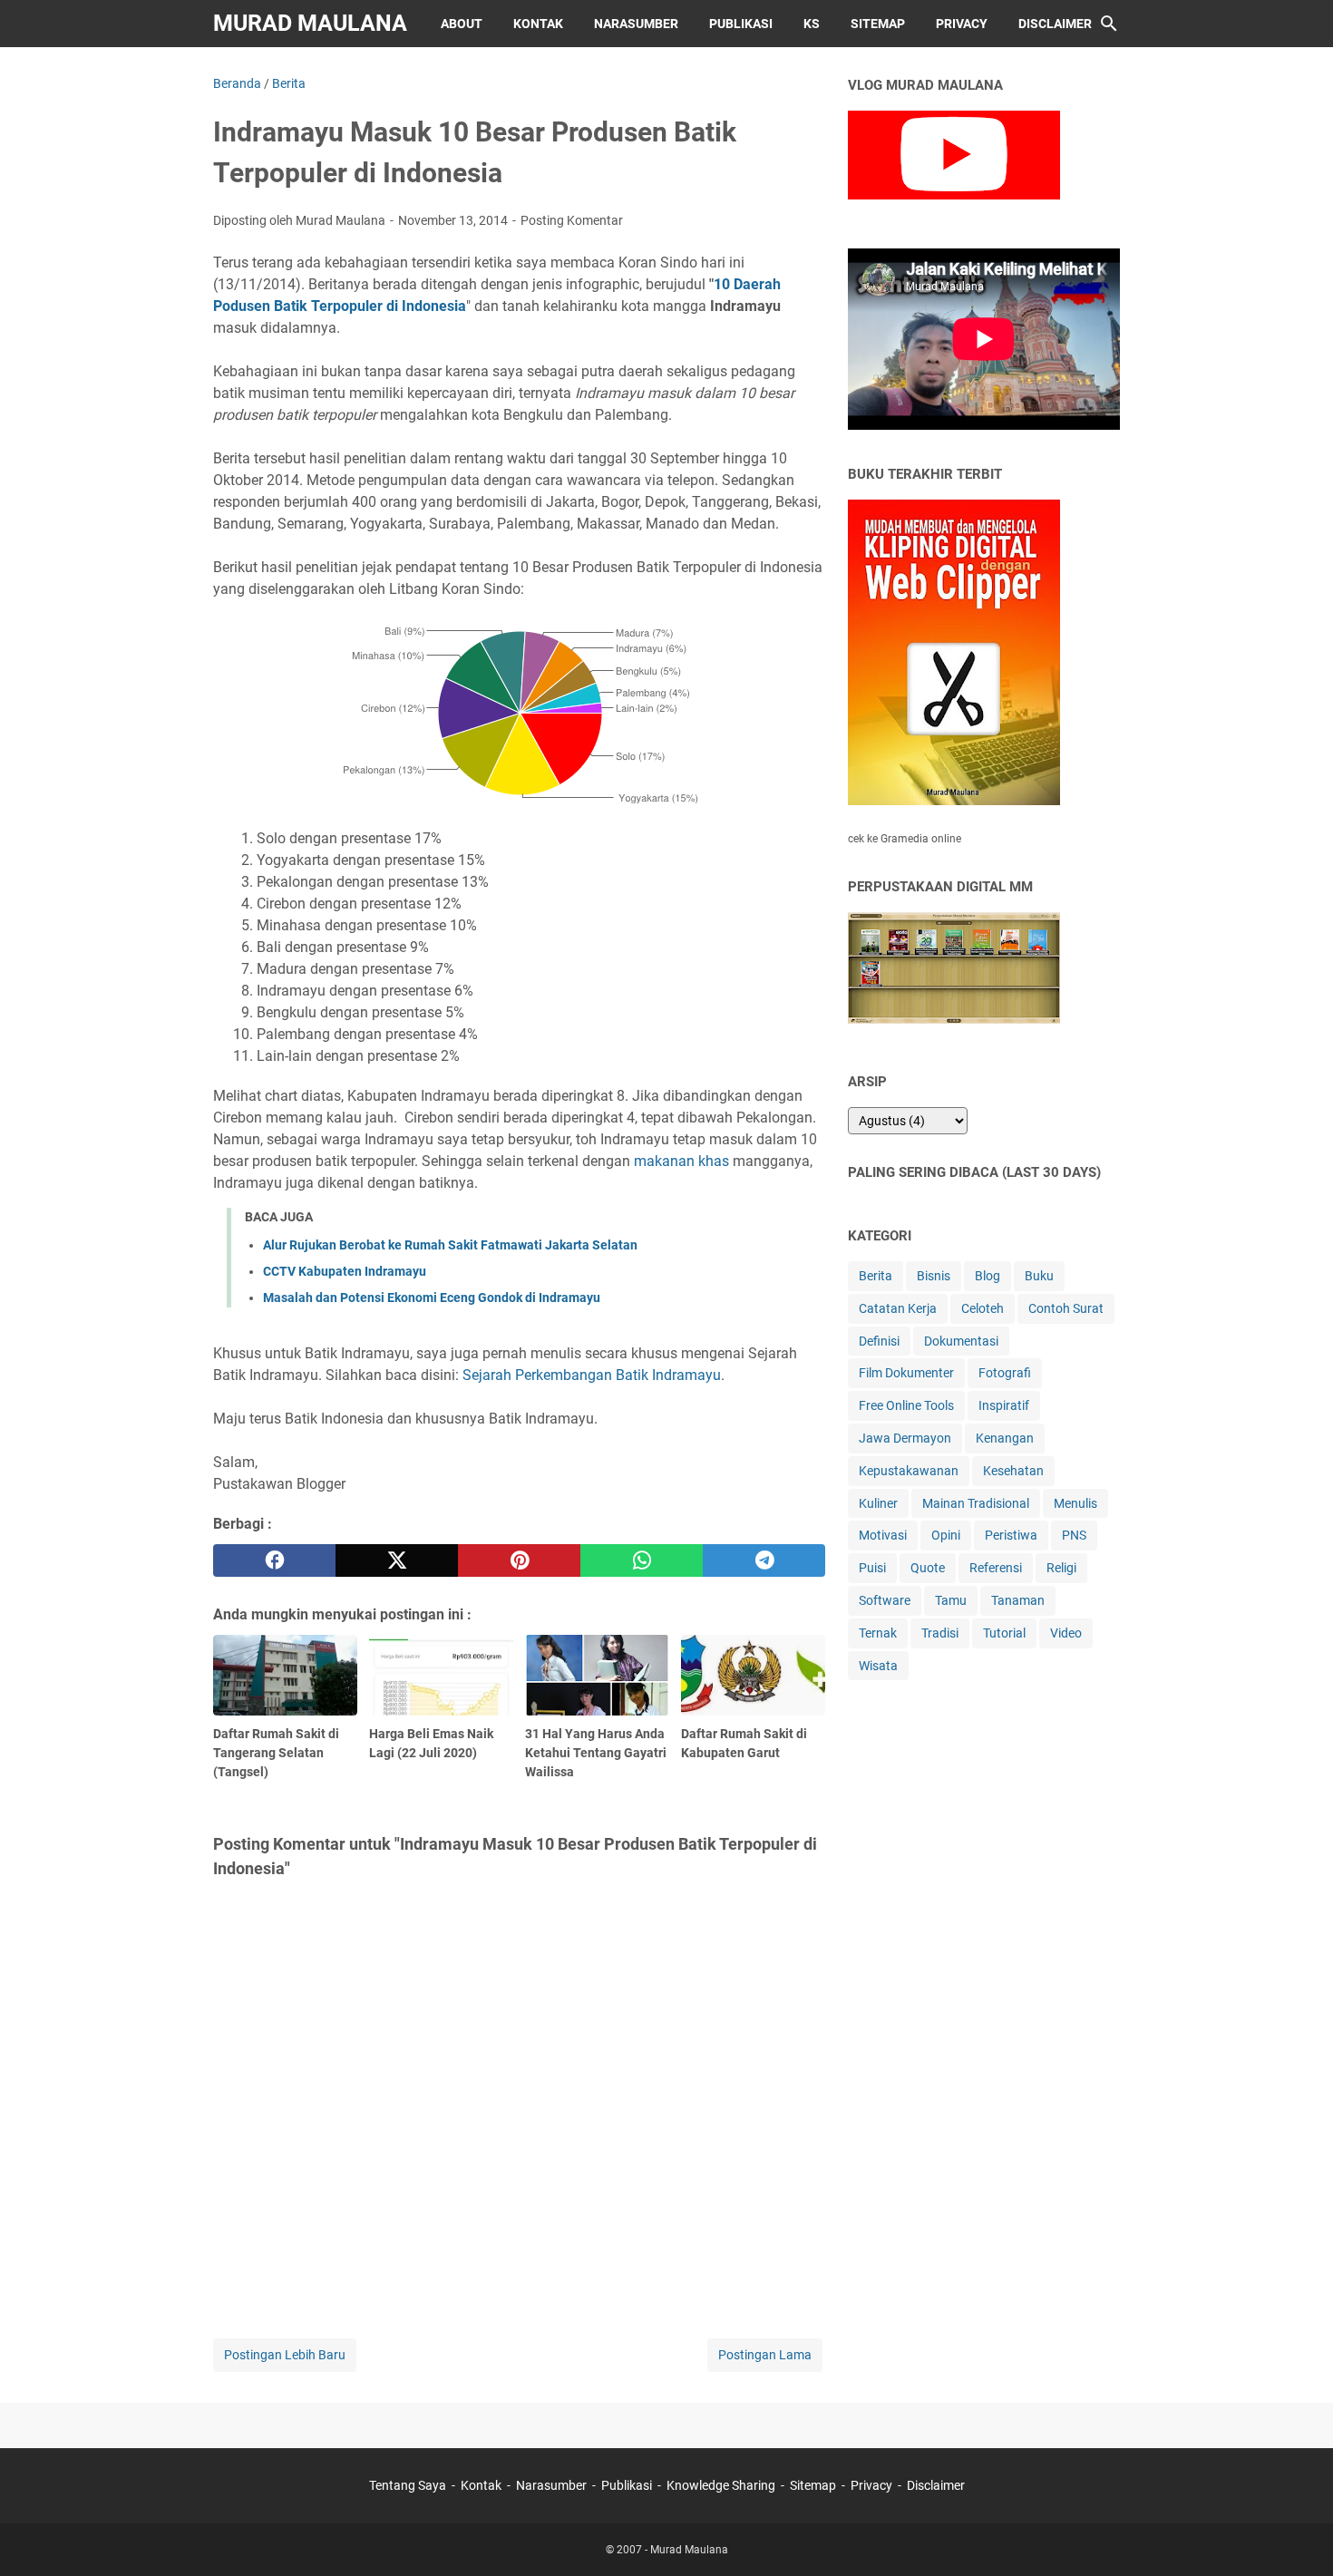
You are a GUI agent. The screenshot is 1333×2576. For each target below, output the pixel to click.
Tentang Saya (408, 2485)
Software (885, 1600)
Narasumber (636, 24)
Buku (1039, 1276)
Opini (946, 1535)
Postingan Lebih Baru (285, 2355)
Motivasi (883, 1535)
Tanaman (1018, 1600)
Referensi (996, 1568)
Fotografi (1005, 1373)
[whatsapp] (642, 1560)
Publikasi (741, 24)
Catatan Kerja (898, 1308)
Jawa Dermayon (905, 1438)
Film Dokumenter (906, 1373)
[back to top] (1297, 2535)
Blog (988, 1276)
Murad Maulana (310, 23)
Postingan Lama (765, 2355)
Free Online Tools (906, 1405)
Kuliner (878, 1503)
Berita (876, 1276)
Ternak (878, 1633)
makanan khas (681, 1161)
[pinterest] (519, 1560)
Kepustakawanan (909, 1471)
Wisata (878, 1666)
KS (812, 24)
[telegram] (764, 1560)
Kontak (538, 24)
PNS (1074, 1535)
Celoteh (983, 1308)
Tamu (951, 1600)
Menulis (1075, 1503)
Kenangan (1005, 1438)
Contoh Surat (1066, 1308)
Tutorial (1004, 1633)
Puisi (872, 1568)
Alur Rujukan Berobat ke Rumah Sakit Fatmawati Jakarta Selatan (450, 1245)
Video (1066, 1633)
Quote (928, 1568)
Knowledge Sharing (721, 2485)
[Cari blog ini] (1109, 24)
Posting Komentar (572, 220)
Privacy (962, 24)
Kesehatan (1013, 1471)
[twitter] (397, 1560)
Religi (1061, 1568)
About (462, 24)
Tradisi (940, 1633)
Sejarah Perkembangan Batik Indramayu (592, 1375)
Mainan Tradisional (976, 1503)
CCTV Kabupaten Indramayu (345, 1271)
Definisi (879, 1341)
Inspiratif (1004, 1405)
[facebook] (274, 1560)
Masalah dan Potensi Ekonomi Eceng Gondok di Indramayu (432, 1298)
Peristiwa (1011, 1535)
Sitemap (878, 24)
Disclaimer (1055, 24)
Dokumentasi (961, 1341)
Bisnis (934, 1276)
